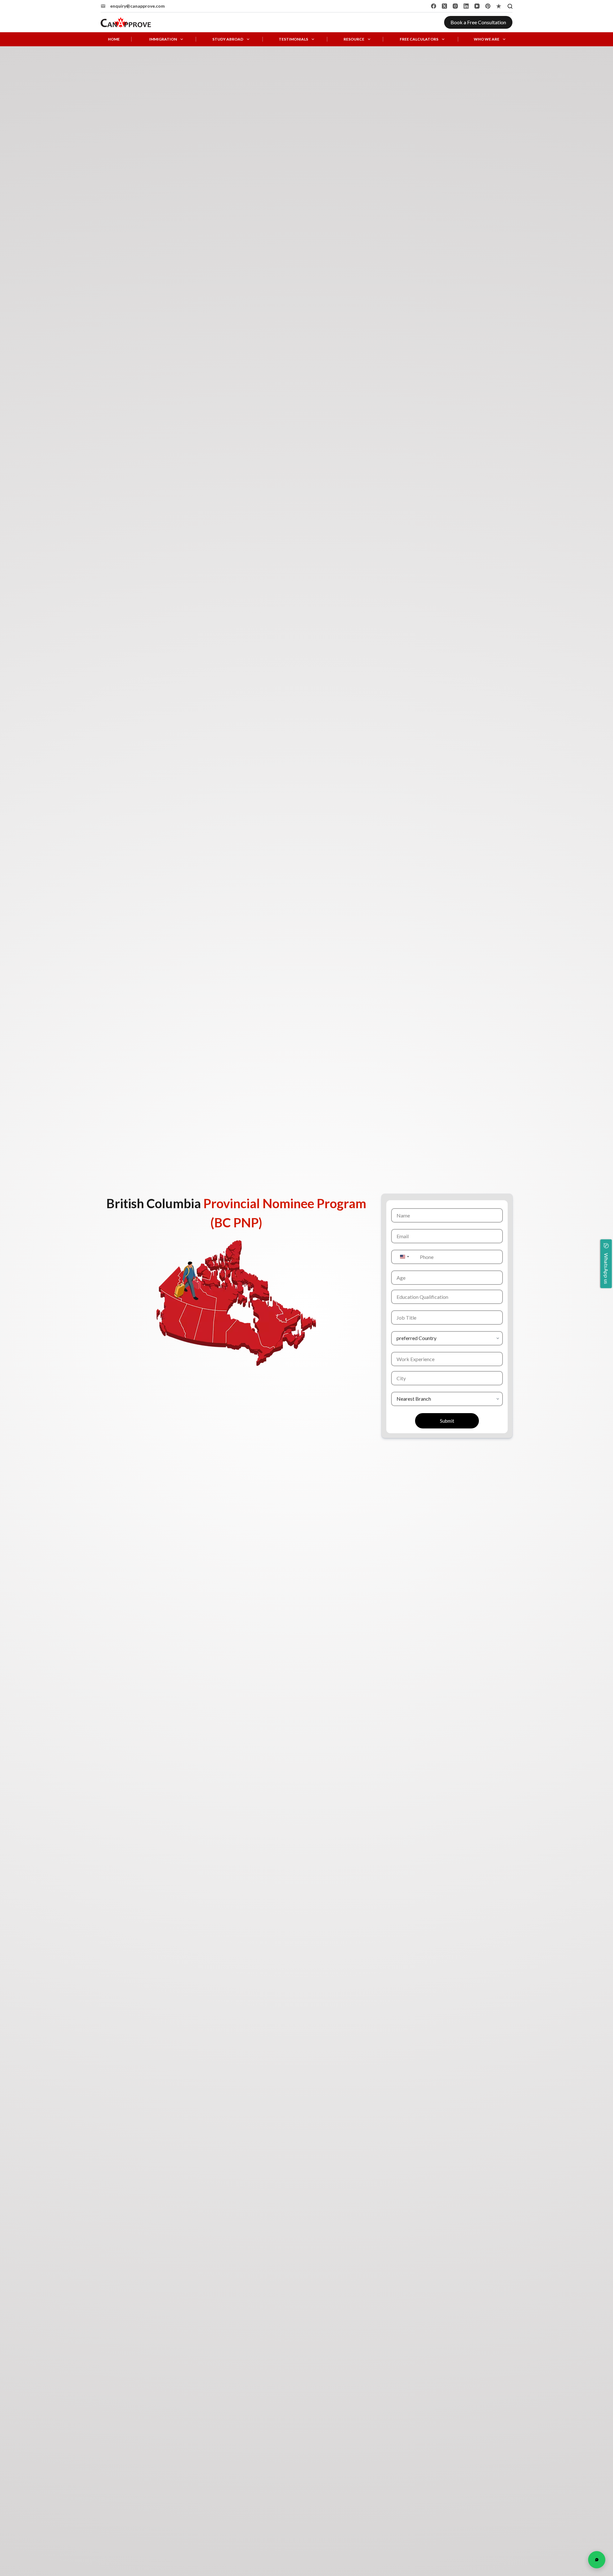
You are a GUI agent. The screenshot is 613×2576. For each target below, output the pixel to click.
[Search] (510, 6)
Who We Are (487, 39)
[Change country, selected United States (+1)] (404, 1257)
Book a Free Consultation (478, 22)
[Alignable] (499, 6)
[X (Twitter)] (444, 6)
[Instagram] (455, 6)
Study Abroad (228, 39)
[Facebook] (434, 6)
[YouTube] (477, 6)
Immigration (163, 39)
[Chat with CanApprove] (597, 2560)
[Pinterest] (488, 6)
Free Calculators (419, 39)
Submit (447, 1421)
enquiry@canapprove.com (137, 6)
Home (114, 39)
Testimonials (293, 39)
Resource (354, 39)
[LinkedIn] (466, 6)
